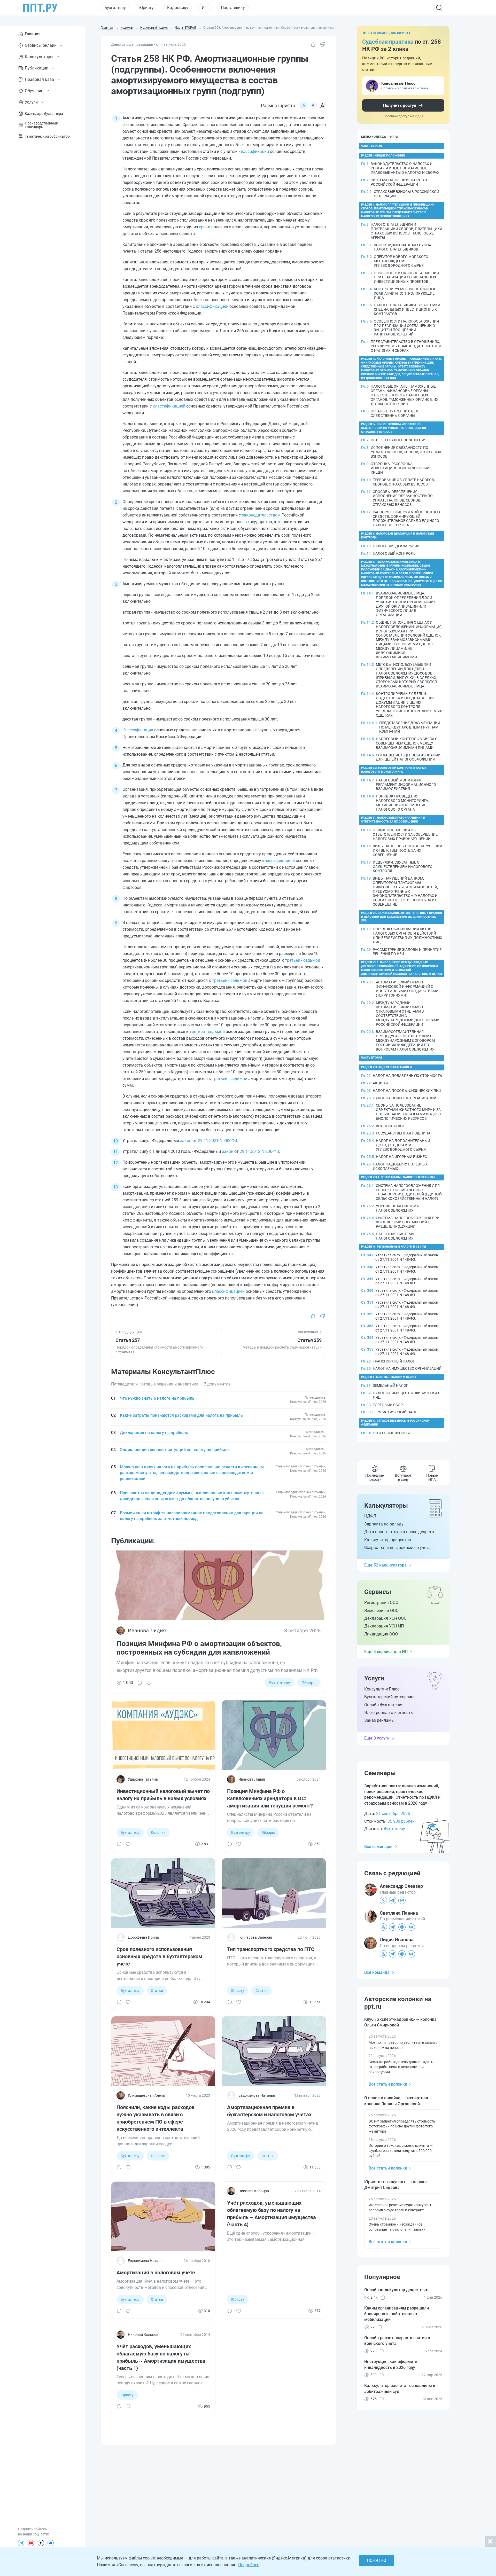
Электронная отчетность (389, 1713)
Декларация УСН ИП (384, 1626)
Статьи (157, 1991)
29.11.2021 (208, 1141)
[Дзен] (41, 2543)
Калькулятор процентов (388, 1540)
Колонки (158, 1833)
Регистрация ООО (381, 1603)
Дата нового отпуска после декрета (399, 1532)
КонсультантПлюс (382, 1689)
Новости (158, 2156)
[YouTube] (31, 2543)
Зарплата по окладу (384, 1524)
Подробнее (249, 2565)
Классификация (138, 730)
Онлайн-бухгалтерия (384, 1705)
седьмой (312, 960)
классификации (254, 151)
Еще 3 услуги (377, 1738)
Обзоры (309, 1683)
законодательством (261, 515)
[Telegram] (21, 2543)
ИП (205, 8)
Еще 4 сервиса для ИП (386, 1652)
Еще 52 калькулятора (385, 1565)
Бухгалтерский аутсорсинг (390, 1697)
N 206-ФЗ (270, 1151)
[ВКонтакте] (51, 2543)
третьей (293, 960)
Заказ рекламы (379, 1720)
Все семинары (378, 1847)
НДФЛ (370, 1516)
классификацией (212, 306)
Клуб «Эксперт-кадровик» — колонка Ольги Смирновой (400, 2022)
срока (205, 227)
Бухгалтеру (115, 8)
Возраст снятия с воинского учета (397, 1548)
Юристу (146, 8)
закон (186, 1141)
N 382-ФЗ (228, 1141)
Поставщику (233, 8)
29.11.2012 (250, 1151)
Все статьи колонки (388, 2084)
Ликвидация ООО (381, 1634)
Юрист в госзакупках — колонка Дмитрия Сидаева (396, 2185)
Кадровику (178, 8)
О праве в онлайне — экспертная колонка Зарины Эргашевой (396, 2101)
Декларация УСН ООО (385, 1618)
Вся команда (377, 1972)
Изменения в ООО (381, 1611)
